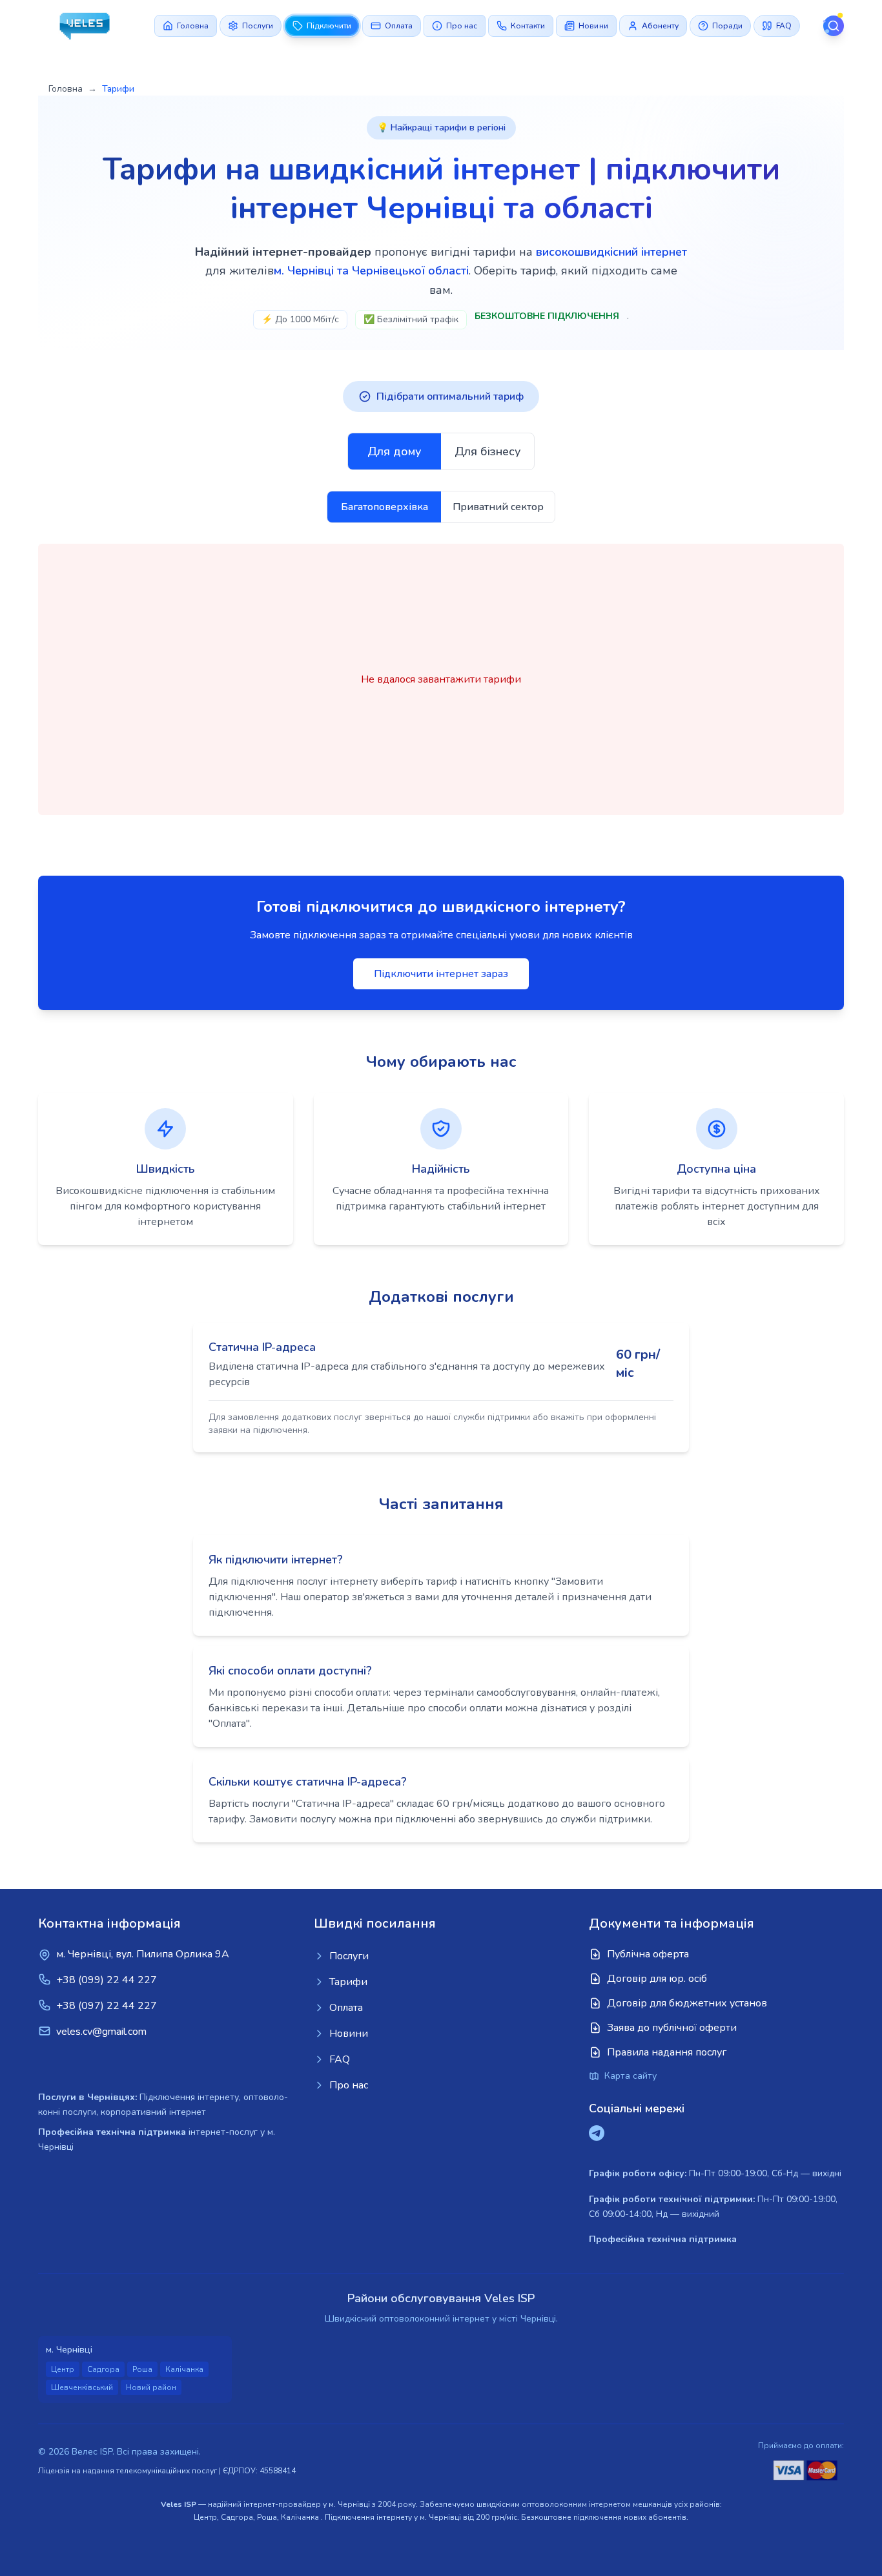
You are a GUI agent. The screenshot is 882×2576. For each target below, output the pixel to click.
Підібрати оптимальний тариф (450, 397)
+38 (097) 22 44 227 (107, 2006)
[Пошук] (834, 26)
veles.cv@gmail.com (101, 2032)
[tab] (395, 451)
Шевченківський (82, 2387)
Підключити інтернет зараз (441, 974)
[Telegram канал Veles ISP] (597, 2133)
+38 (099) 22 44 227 (107, 1980)
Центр (63, 2369)
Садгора (103, 2369)
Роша (142, 2369)
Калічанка (184, 2369)
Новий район (151, 2387)
